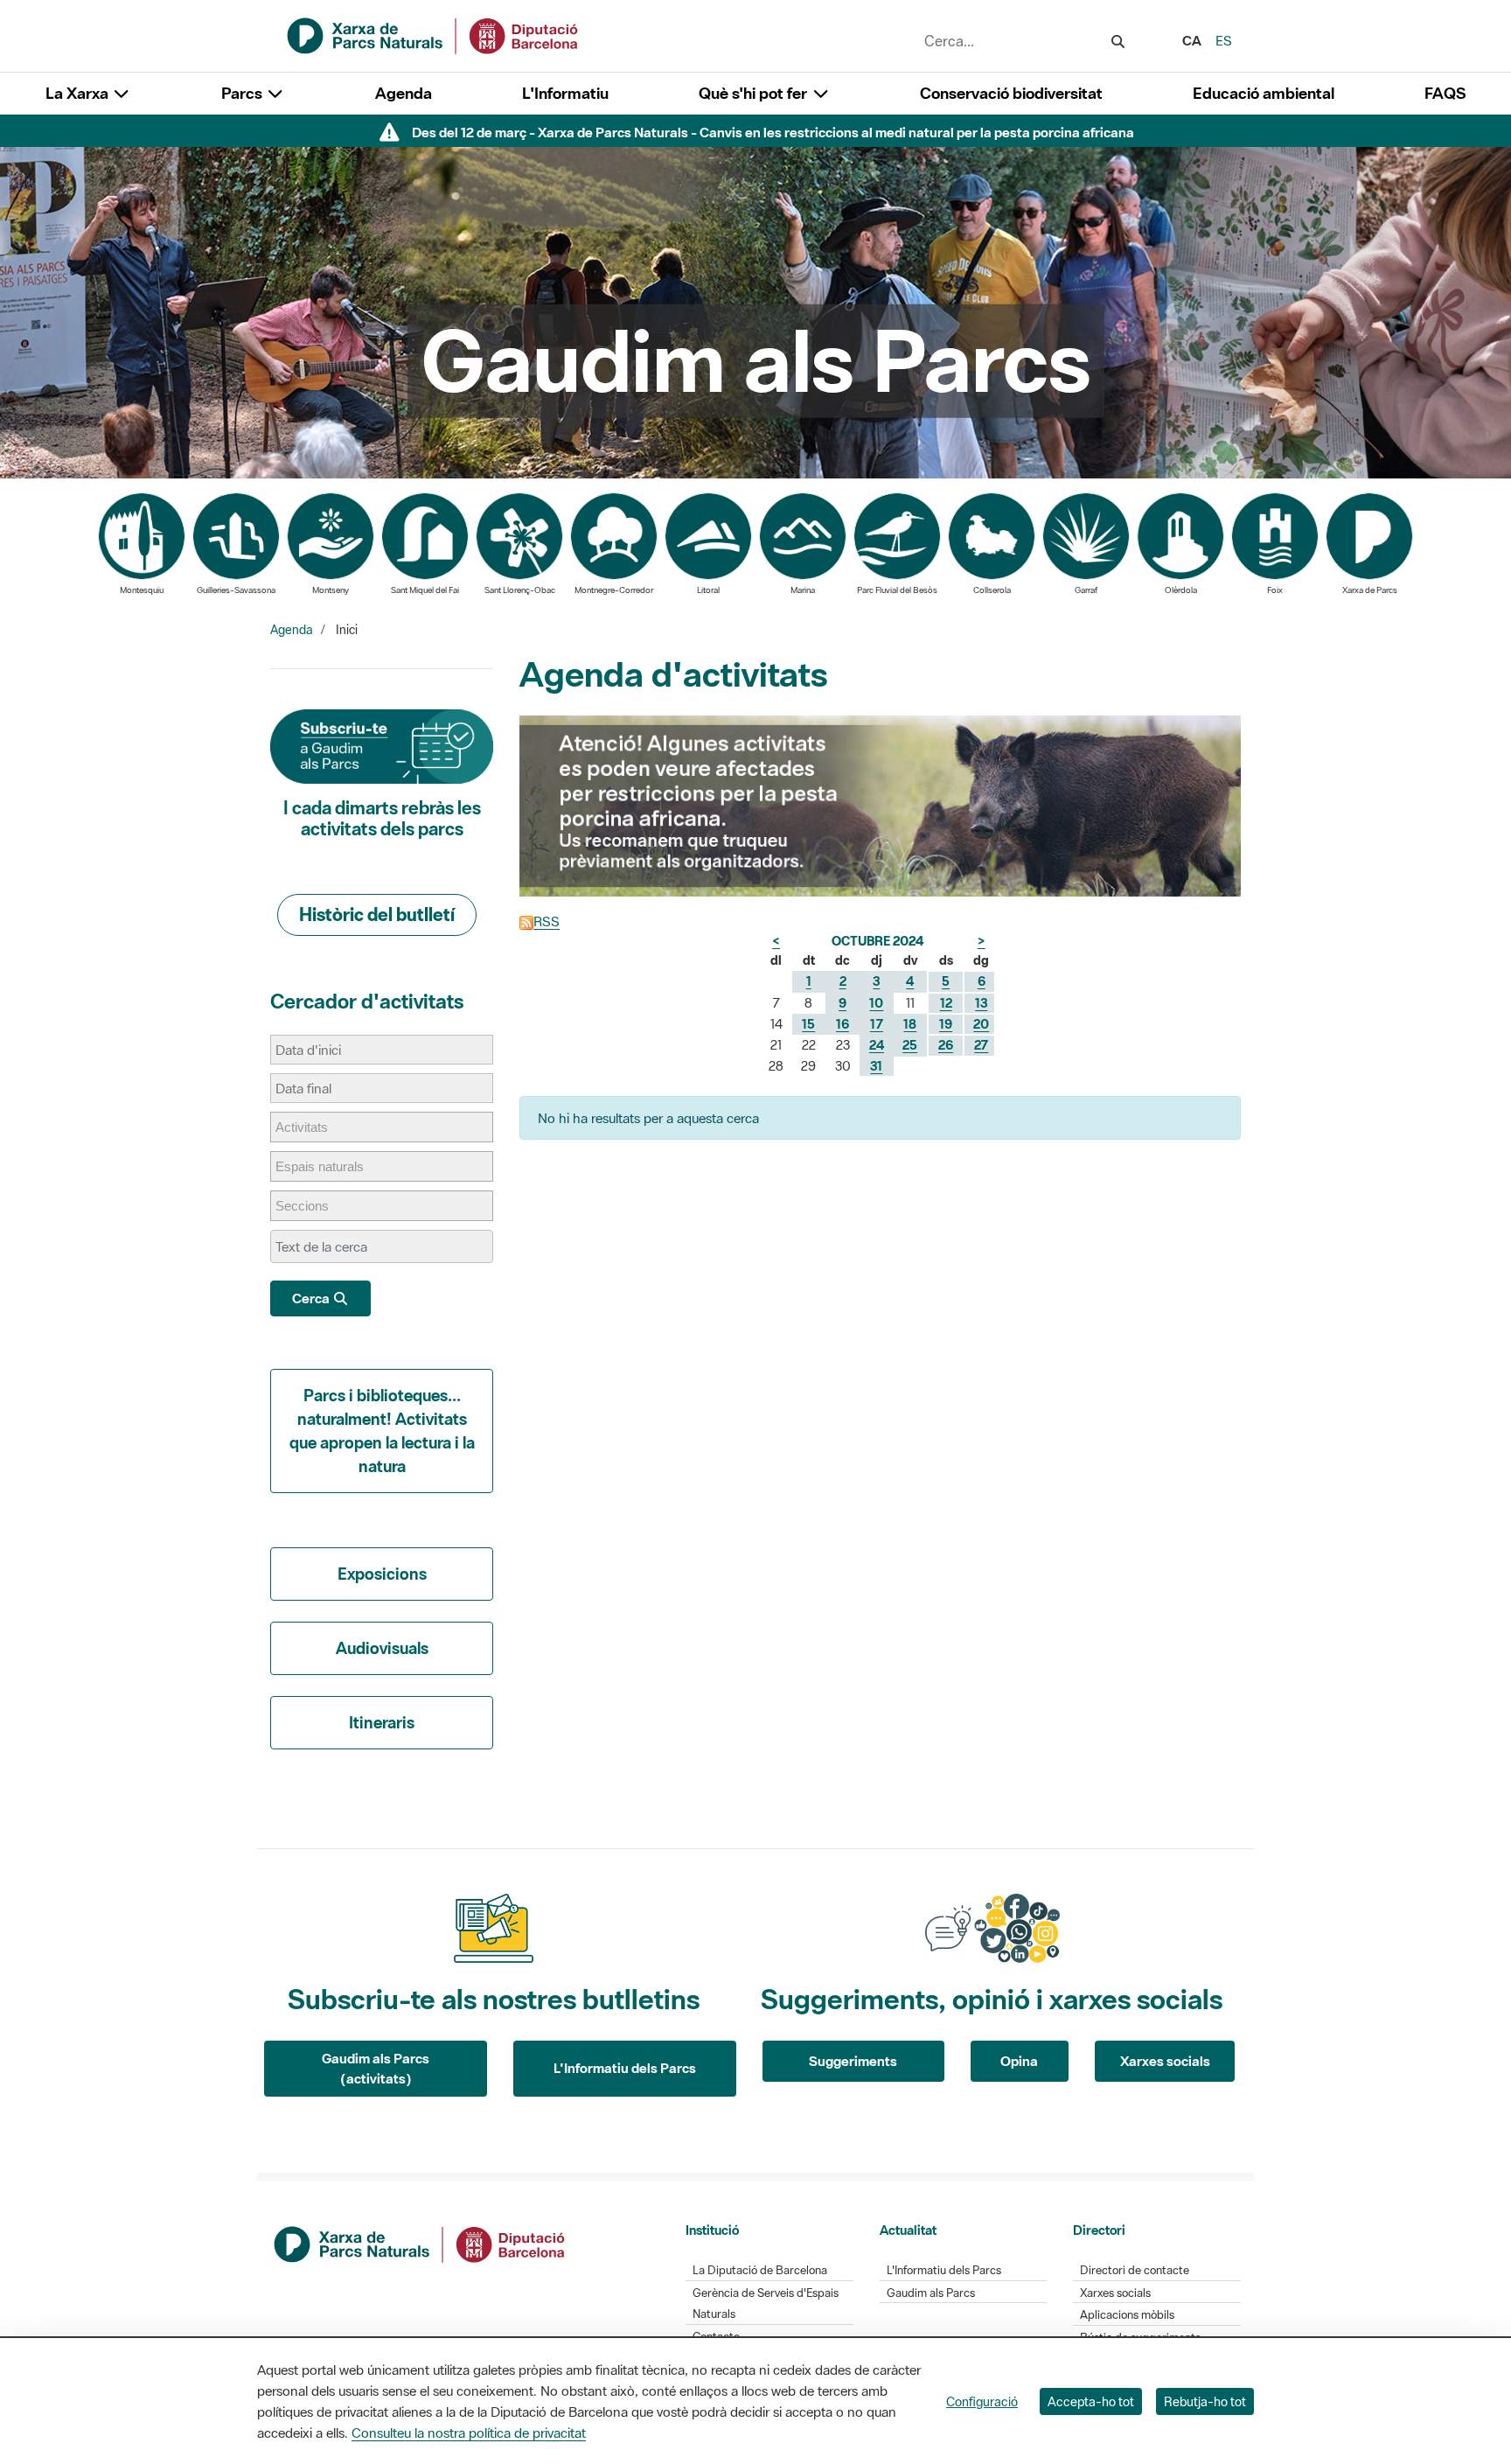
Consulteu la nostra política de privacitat (469, 2433)
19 (946, 1024)
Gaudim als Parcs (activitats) (376, 2068)
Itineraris (382, 1722)
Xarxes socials (1165, 2061)
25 (910, 1045)
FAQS (1445, 93)
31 (876, 1066)
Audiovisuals (382, 1648)
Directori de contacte (1135, 2270)
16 (843, 1024)
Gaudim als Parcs (931, 2293)
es (1224, 40)
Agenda (404, 93)
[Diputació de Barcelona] (421, 2243)
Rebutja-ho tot (1205, 2401)
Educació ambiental (1264, 93)
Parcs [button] (244, 93)
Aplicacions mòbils (1127, 2315)
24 (877, 1045)
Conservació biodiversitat (1011, 93)
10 (876, 1003)
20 (981, 1024)
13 (981, 1003)
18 (910, 1024)
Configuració (982, 2401)
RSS (547, 921)
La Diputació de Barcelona (760, 2270)
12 (946, 1003)
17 (877, 1024)
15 (808, 1024)
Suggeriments (853, 2061)
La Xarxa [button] (79, 93)
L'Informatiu (565, 93)
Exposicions (382, 1574)
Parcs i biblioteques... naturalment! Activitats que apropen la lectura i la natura (382, 1431)
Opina (1019, 2061)
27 (981, 1045)
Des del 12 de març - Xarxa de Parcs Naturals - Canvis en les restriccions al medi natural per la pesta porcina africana (773, 132)
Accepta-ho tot (1091, 2401)
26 (946, 1045)
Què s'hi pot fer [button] (755, 93)
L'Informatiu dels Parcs (625, 2068)
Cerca (312, 1298)
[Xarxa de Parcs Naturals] (434, 34)
